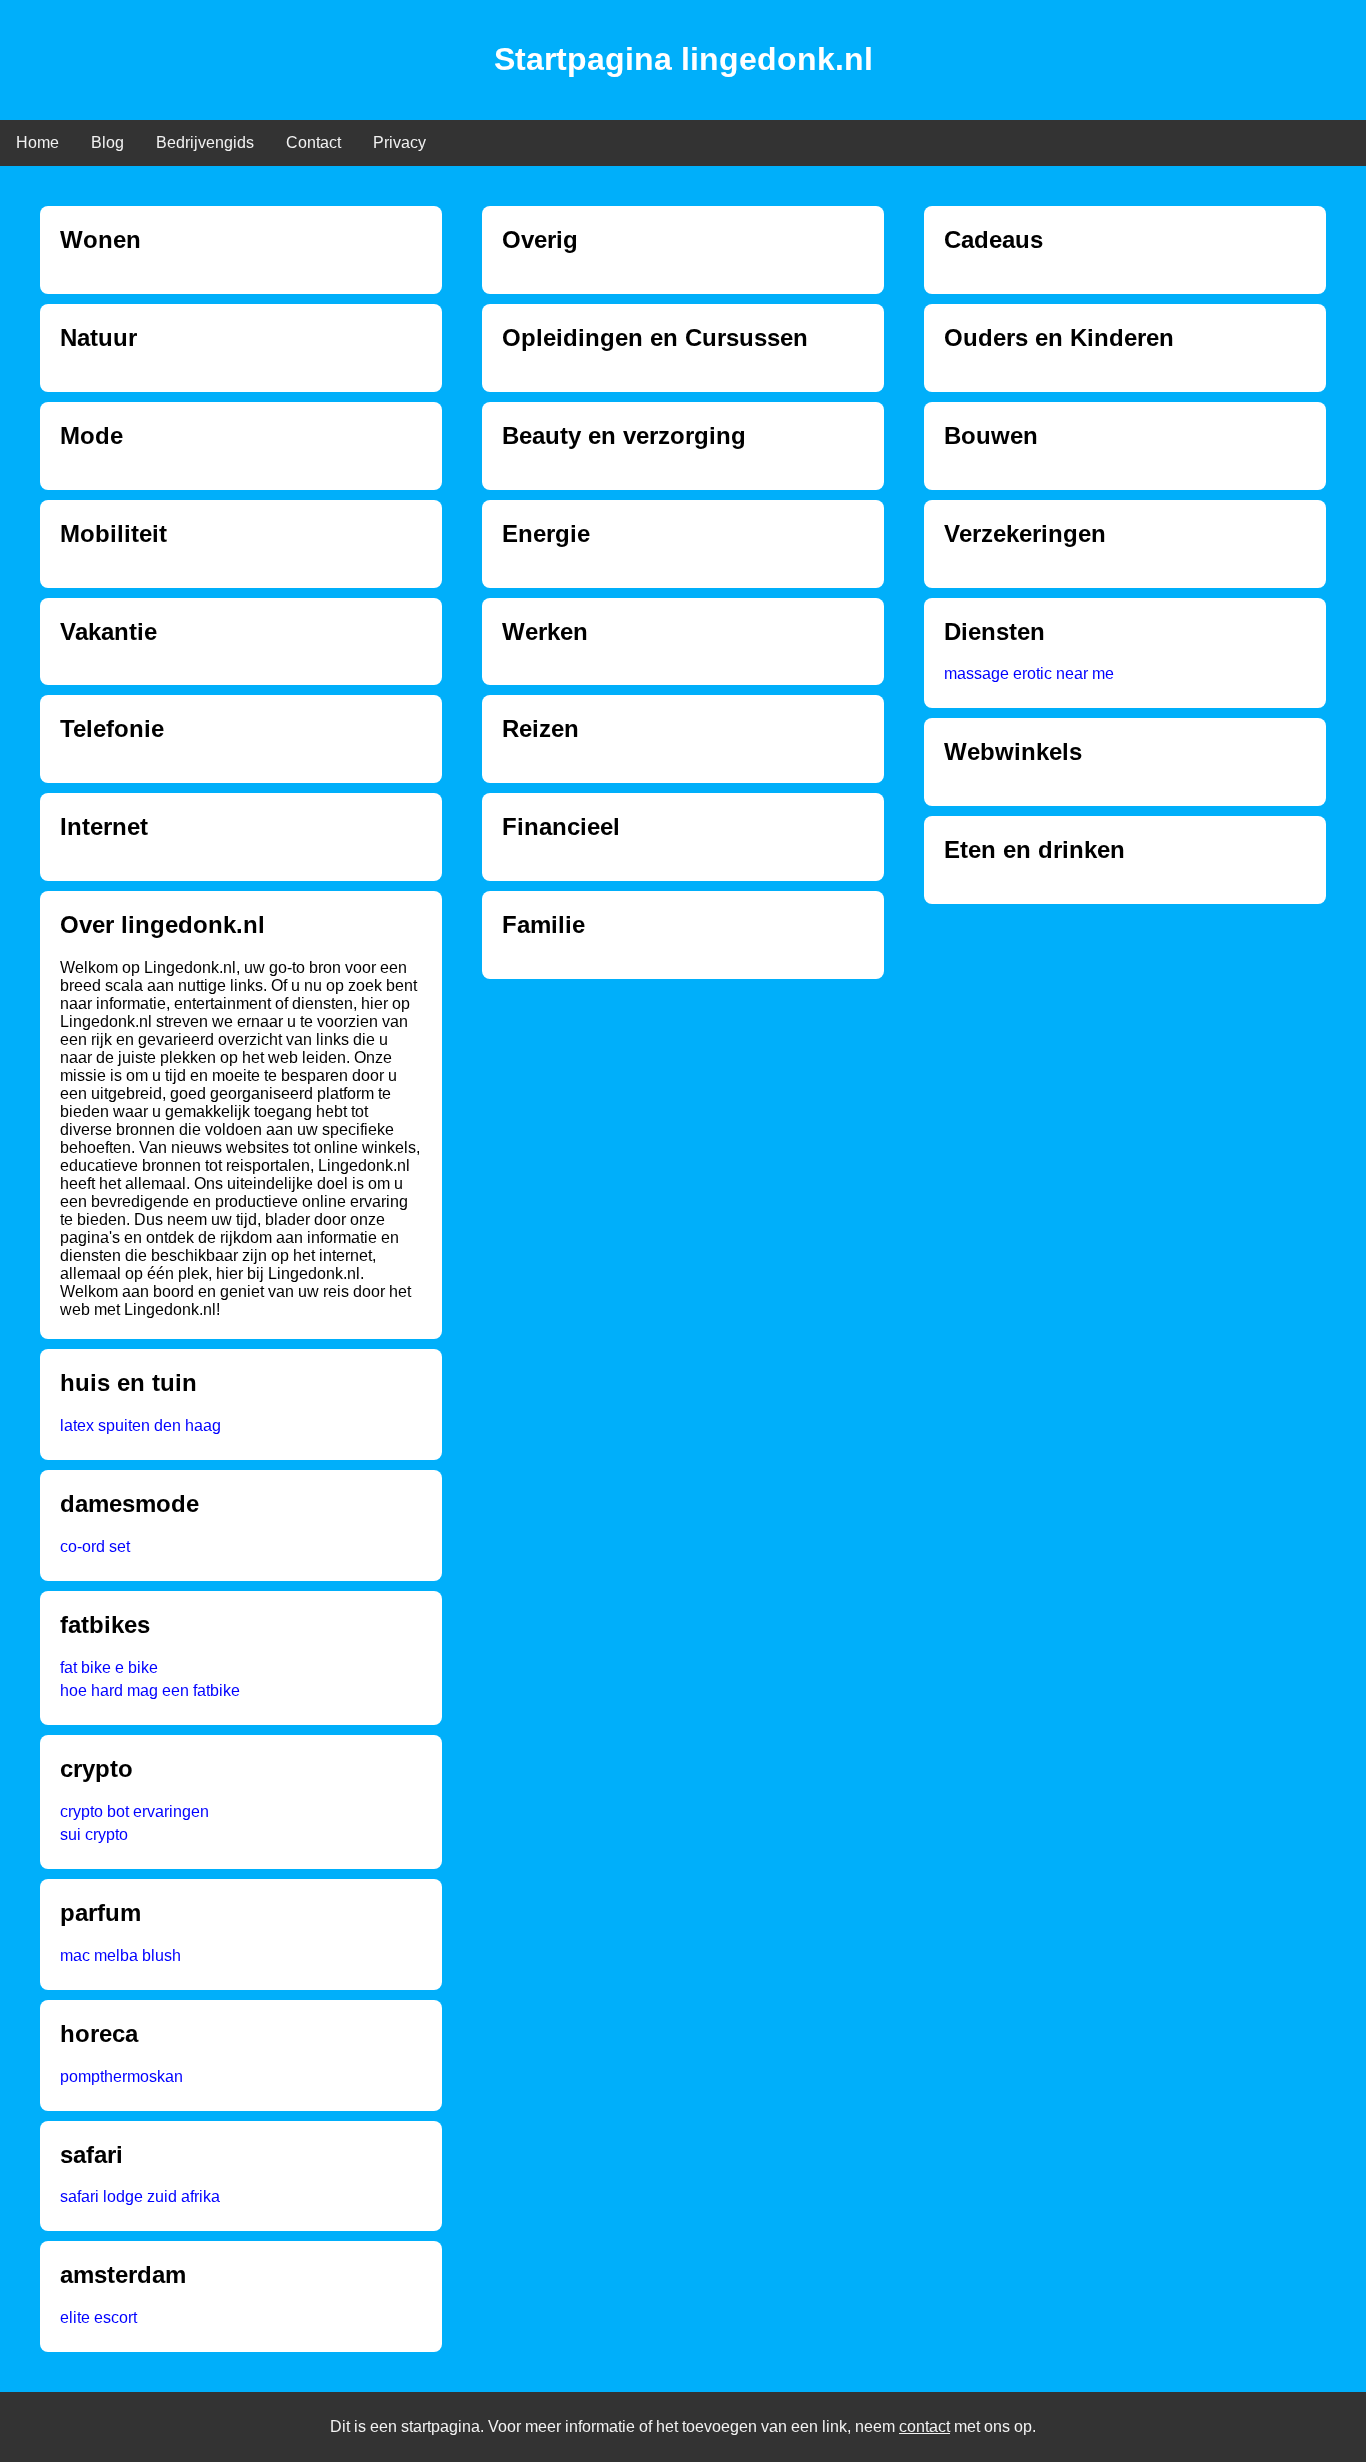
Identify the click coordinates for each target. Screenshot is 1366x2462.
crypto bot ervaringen (134, 1811)
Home (37, 142)
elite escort (98, 2317)
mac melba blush (120, 1955)
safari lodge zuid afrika (140, 2196)
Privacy (399, 142)
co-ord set (95, 1546)
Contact (313, 142)
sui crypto (94, 1834)
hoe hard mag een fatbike (150, 1690)
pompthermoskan (121, 2076)
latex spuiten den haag (140, 1425)
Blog (107, 142)
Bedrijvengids (205, 142)
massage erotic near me (1029, 673)
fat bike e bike (109, 1667)
